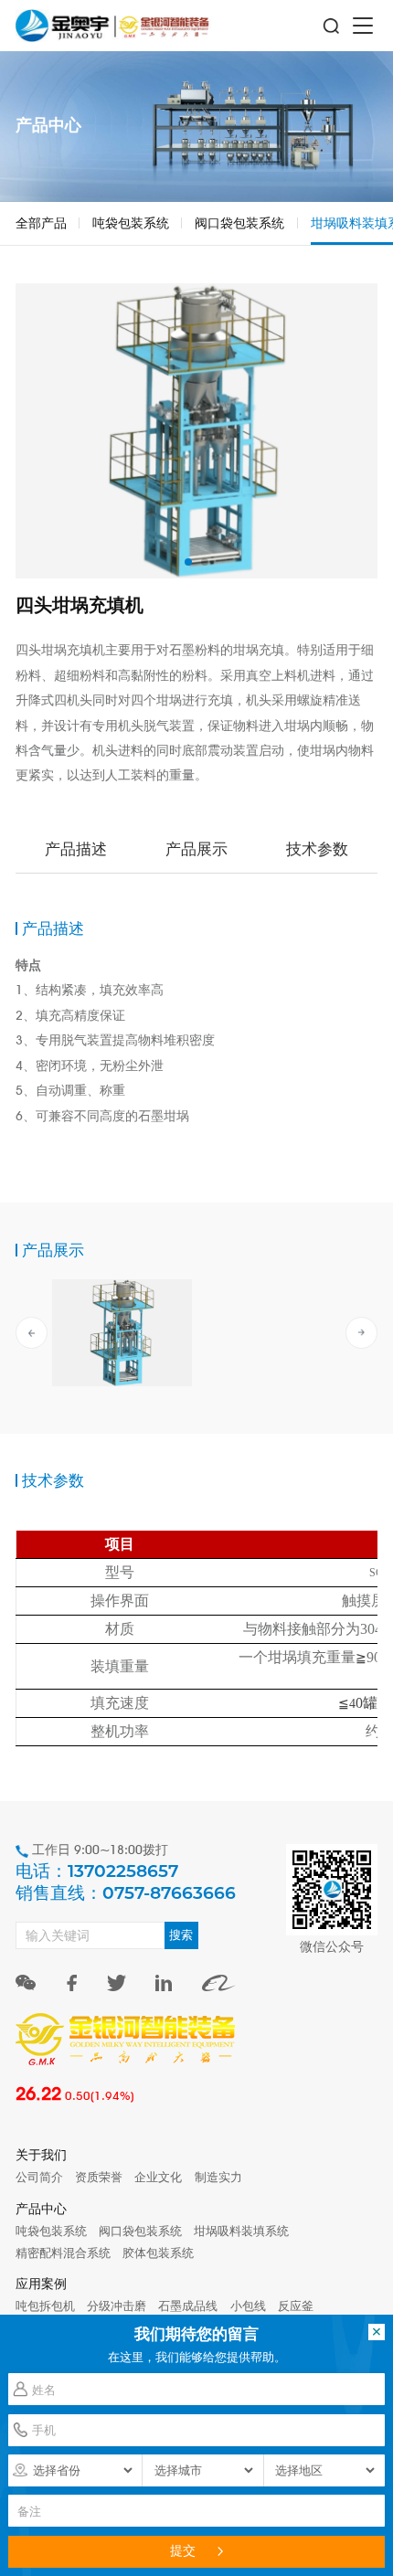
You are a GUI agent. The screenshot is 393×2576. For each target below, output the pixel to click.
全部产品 (41, 223)
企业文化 (158, 2177)
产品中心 (41, 2208)
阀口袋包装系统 (239, 223)
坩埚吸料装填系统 (241, 2231)
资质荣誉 (99, 2177)
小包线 (248, 2306)
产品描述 (76, 848)
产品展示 (196, 848)
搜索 (181, 1935)
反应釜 (296, 2306)
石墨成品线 (188, 2306)
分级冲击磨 (117, 2306)
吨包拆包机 (45, 2306)
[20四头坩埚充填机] (122, 1332)
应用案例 (41, 2283)
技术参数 (317, 848)
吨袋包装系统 (131, 223)
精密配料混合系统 (63, 2253)
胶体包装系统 (158, 2253)
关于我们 (41, 2154)
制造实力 (218, 2177)
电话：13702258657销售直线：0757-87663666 (126, 1882)
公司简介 (39, 2177)
